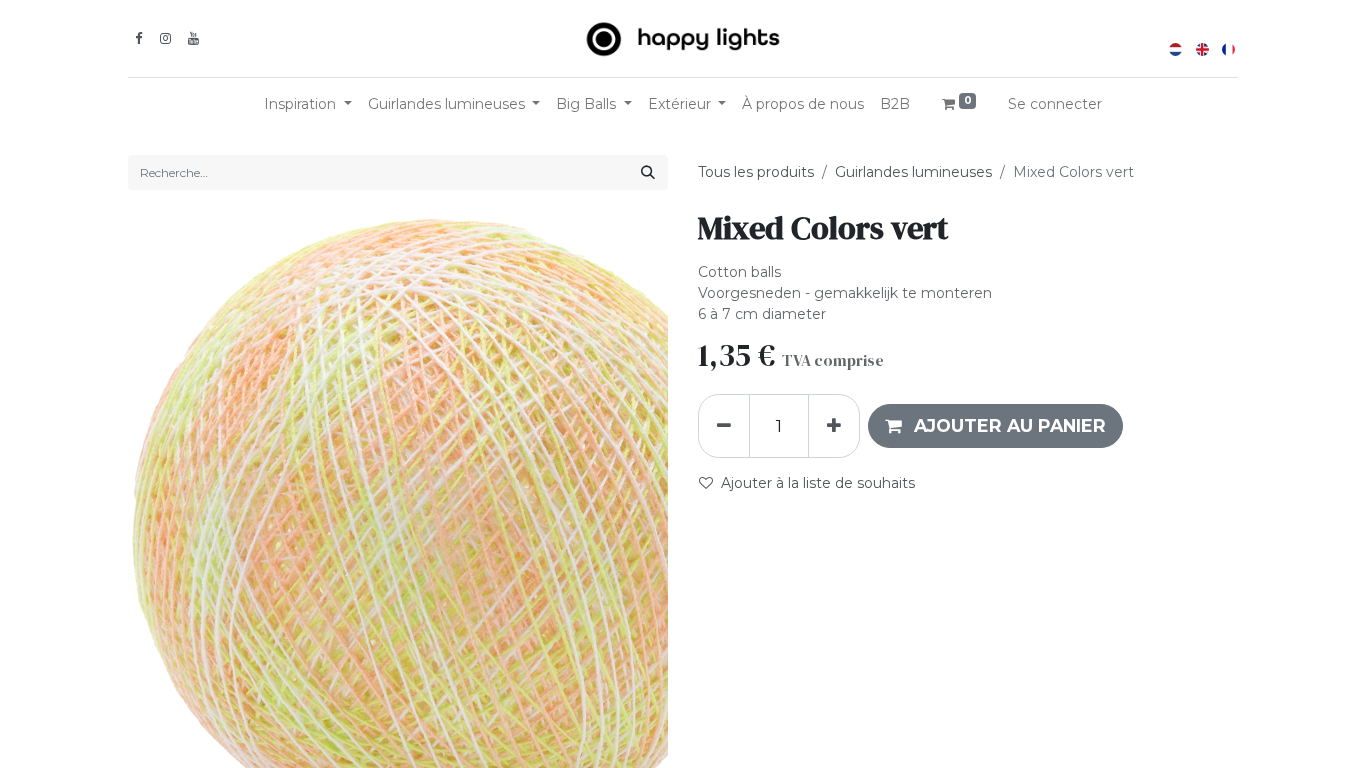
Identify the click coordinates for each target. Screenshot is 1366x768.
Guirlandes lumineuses (913, 172)
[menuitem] (803, 104)
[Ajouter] (834, 426)
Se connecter (1055, 104)
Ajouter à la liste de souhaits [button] (818, 483)
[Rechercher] (648, 172)
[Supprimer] (724, 426)
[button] (995, 426)
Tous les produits (756, 172)
